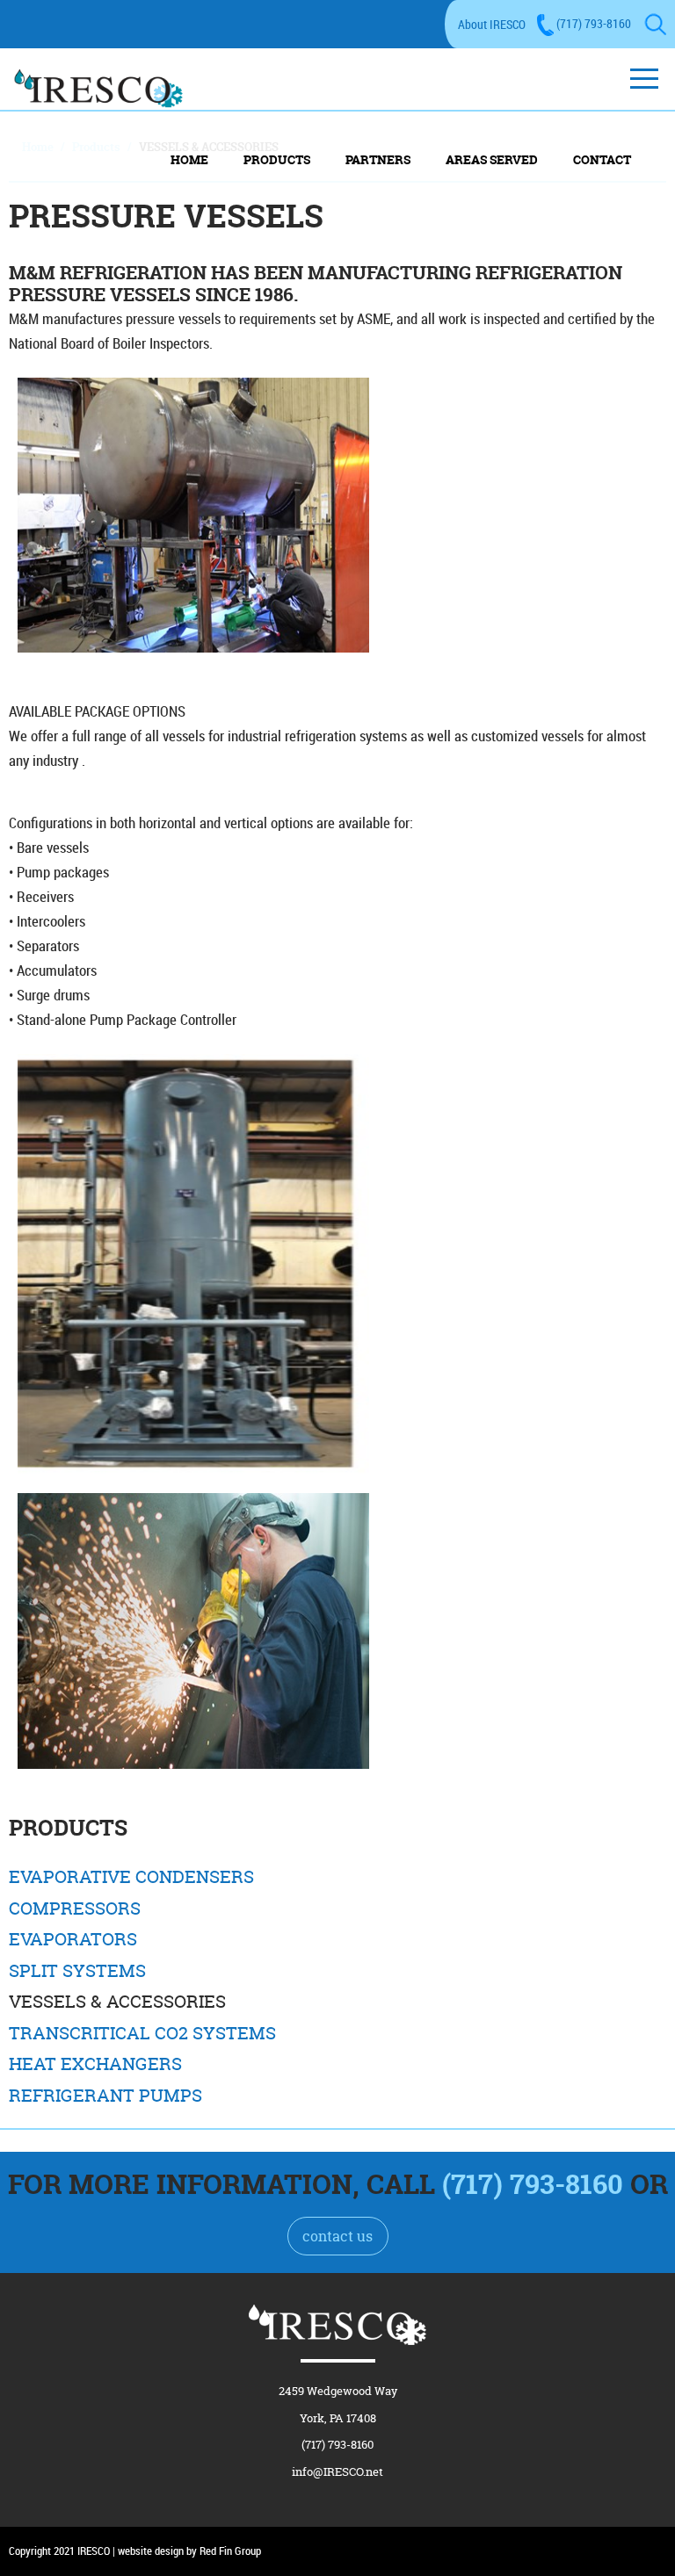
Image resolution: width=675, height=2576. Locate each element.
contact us (337, 2236)
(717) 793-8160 (594, 23)
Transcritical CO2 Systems (142, 2033)
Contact (602, 159)
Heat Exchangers (95, 2064)
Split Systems (77, 1971)
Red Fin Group (230, 2551)
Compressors (75, 1909)
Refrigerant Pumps (105, 2096)
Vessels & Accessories (117, 2002)
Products (277, 159)
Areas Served (492, 159)
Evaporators (73, 1939)
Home (189, 159)
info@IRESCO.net (337, 2471)
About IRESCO (492, 24)
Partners (378, 159)
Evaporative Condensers (131, 1877)
